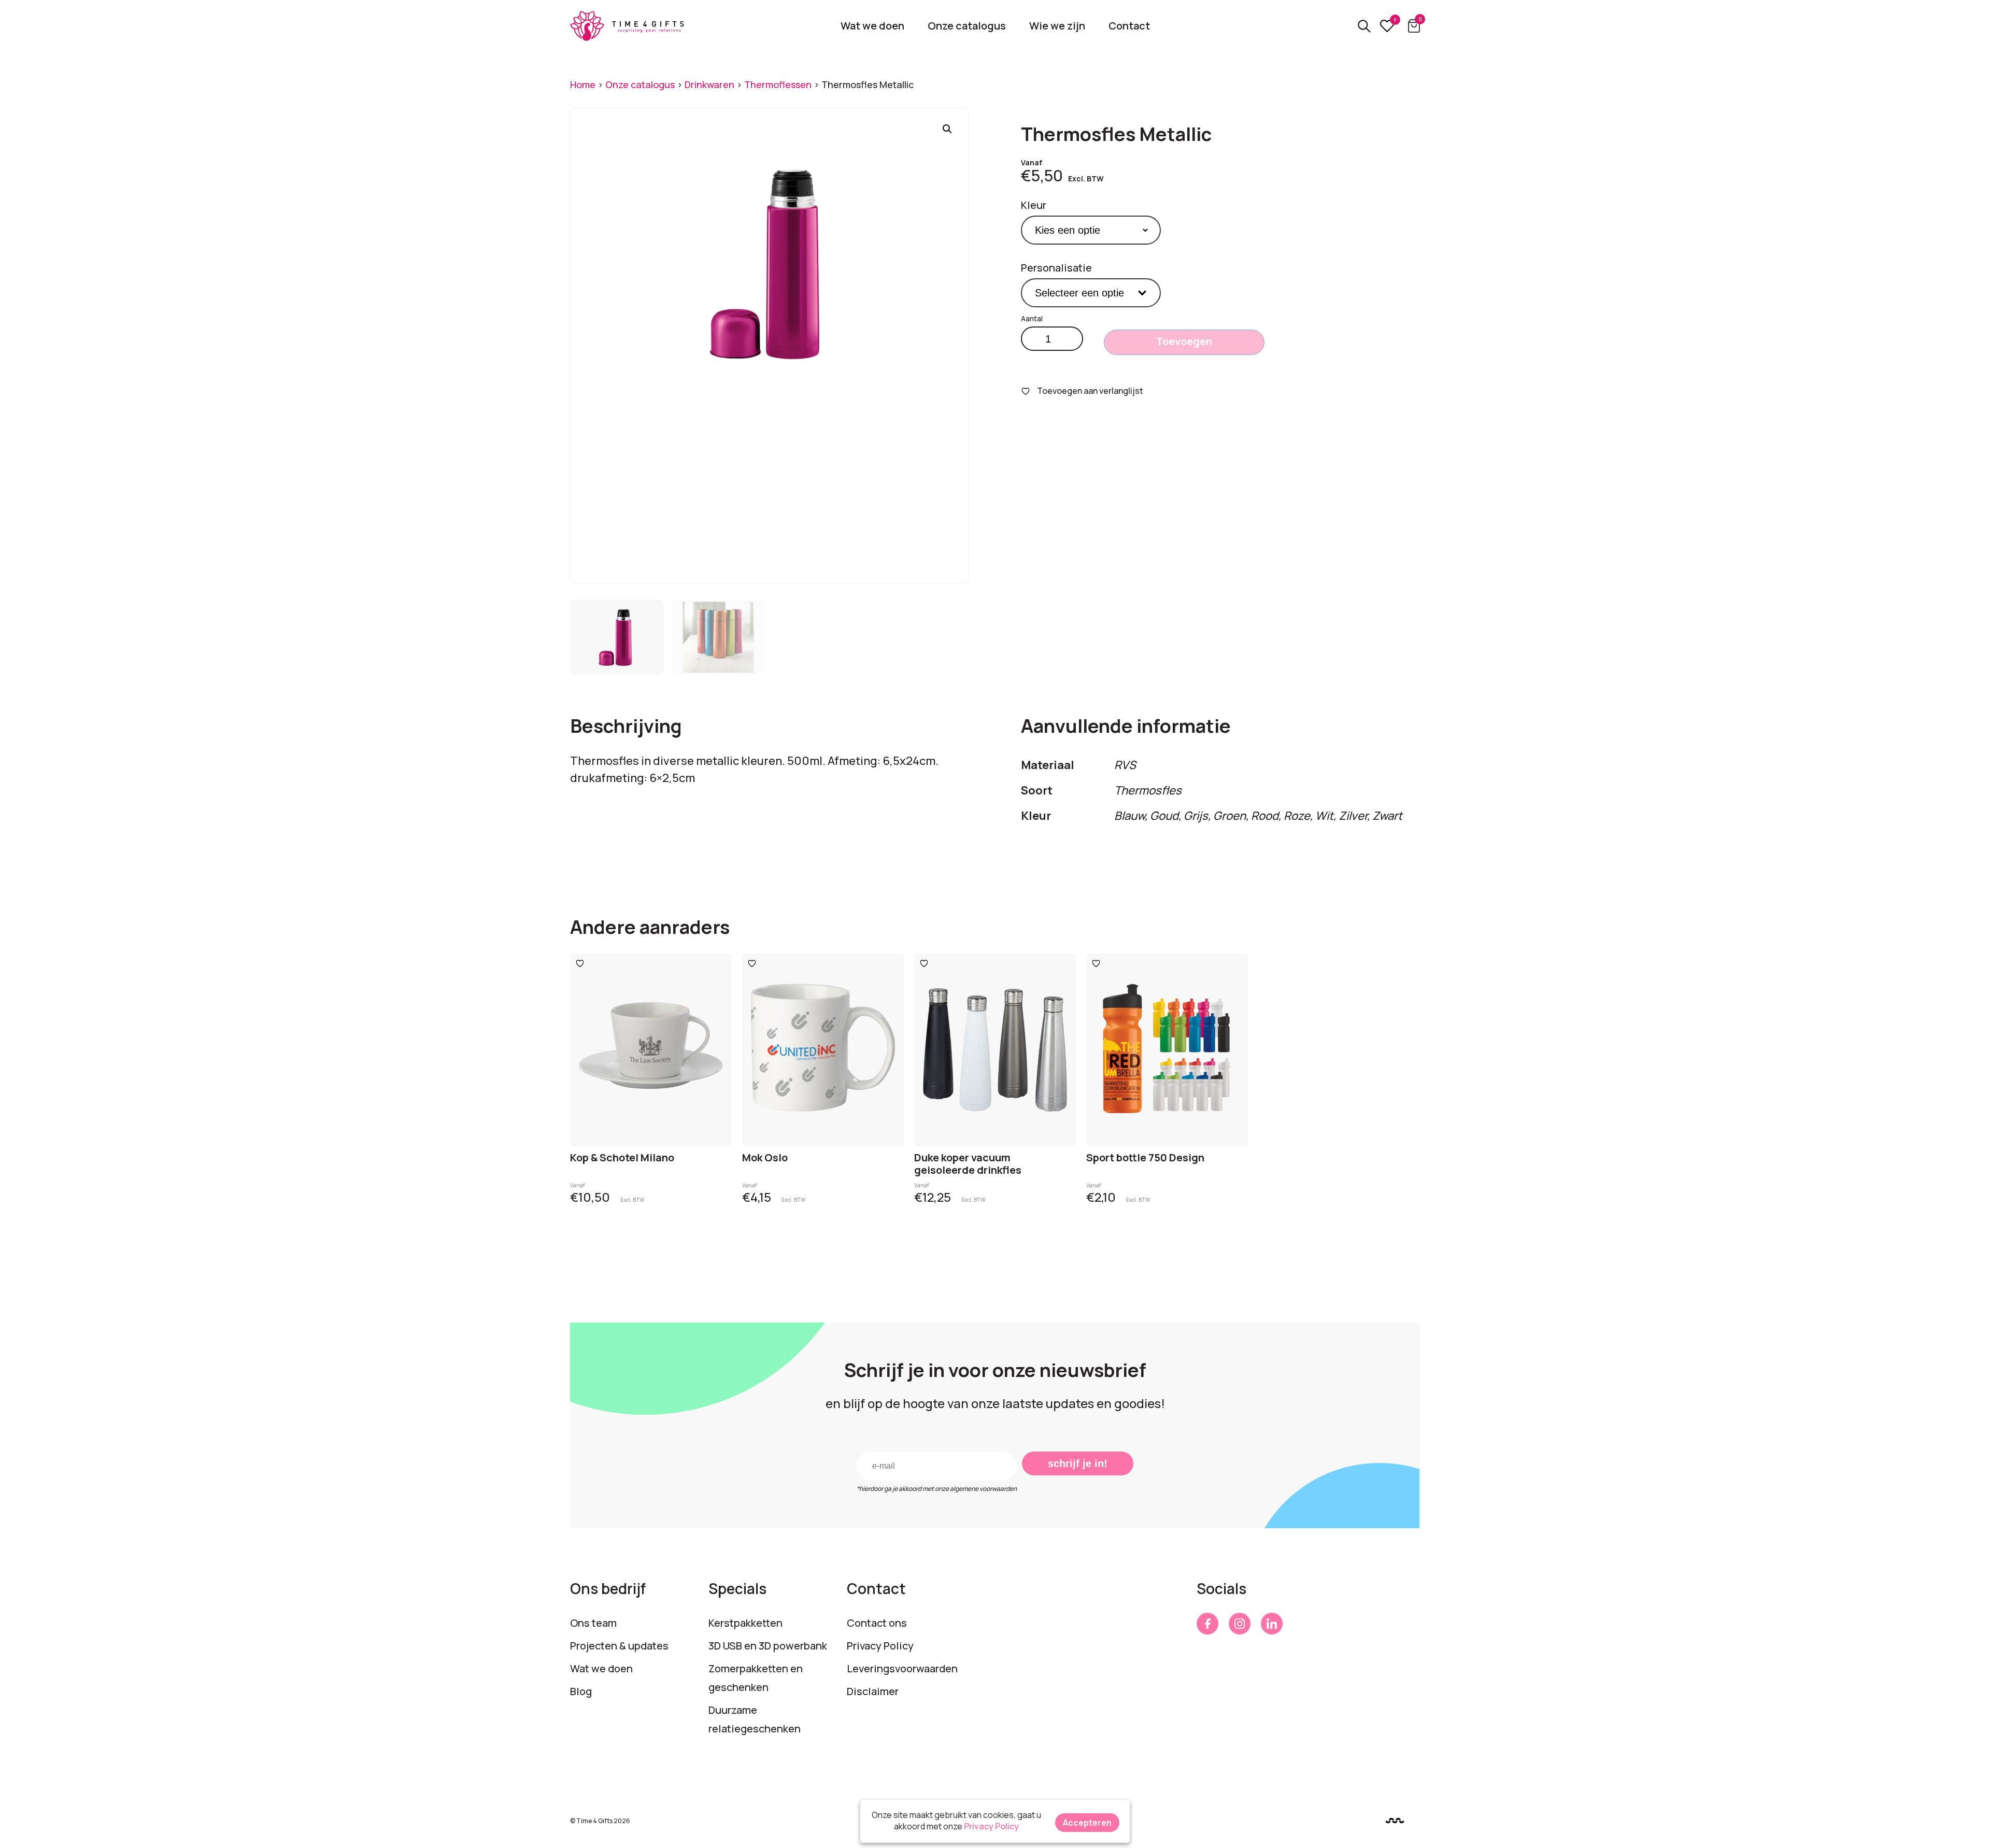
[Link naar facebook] (1207, 1624)
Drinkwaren (709, 84)
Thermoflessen (778, 84)
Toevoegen (1184, 341)
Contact (1129, 26)
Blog (581, 1691)
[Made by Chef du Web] (1395, 1820)
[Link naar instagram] (1240, 1624)
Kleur (1034, 205)
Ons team (593, 1623)
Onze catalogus (967, 26)
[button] (947, 129)
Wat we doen (872, 26)
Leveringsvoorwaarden (902, 1668)
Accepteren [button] (1087, 1823)
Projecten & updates (619, 1646)
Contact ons (877, 1623)
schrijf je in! (1078, 1463)
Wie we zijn (1057, 26)
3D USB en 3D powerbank (768, 1646)
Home (583, 84)
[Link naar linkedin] (1272, 1624)
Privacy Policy (880, 1646)
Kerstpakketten (745, 1623)
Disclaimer (873, 1691)
